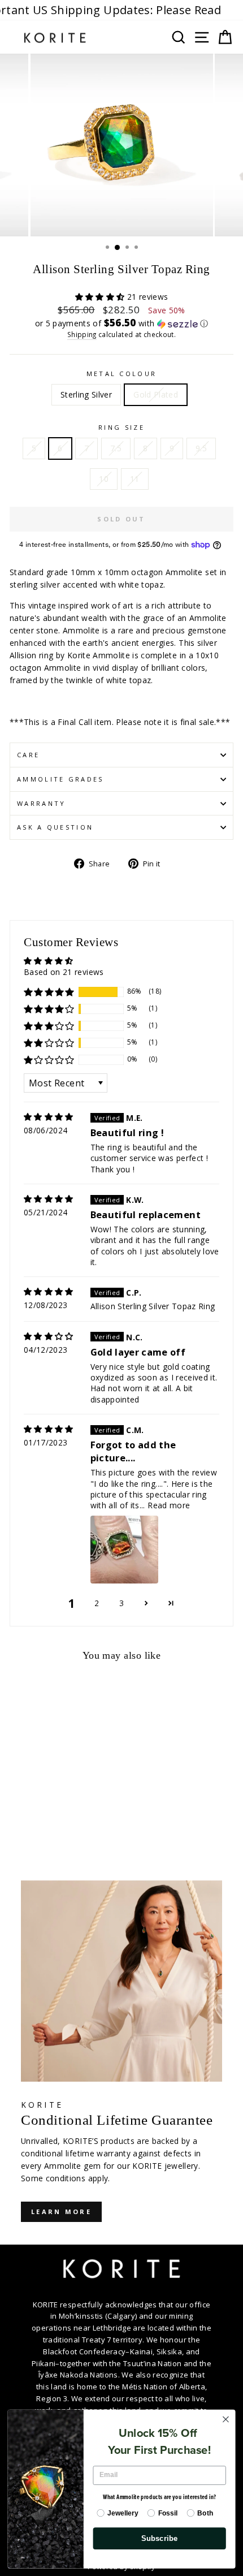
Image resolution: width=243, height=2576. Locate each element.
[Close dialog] (226, 2419)
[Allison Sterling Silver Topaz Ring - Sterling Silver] (16, 1823)
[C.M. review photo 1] (124, 1550)
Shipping (82, 334)
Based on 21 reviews (64, 972)
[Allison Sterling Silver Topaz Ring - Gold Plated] (29, 1823)
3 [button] (121, 1603)
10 (104, 479)
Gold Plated (156, 394)
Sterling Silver (86, 394)
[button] (101, 297)
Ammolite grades (60, 779)
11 (135, 479)
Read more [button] (169, 1505)
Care (28, 755)
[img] (49, 1117)
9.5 (201, 448)
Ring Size (121, 427)
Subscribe (160, 2538)
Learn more (61, 2212)
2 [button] (97, 1603)
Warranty (42, 803)
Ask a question (55, 827)
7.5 (116, 448)
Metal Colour (122, 374)
